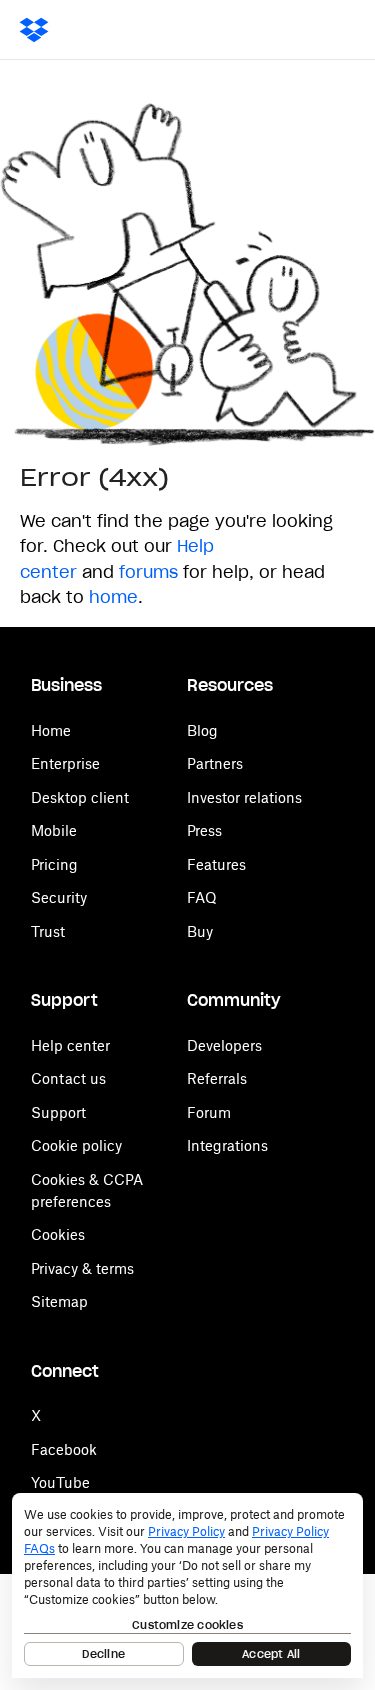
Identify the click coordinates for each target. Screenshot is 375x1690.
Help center (70, 1045)
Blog (202, 730)
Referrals (217, 1078)
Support (58, 1112)
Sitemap (59, 1301)
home (113, 597)
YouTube (60, 1482)
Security (59, 897)
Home (51, 730)
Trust (48, 931)
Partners (215, 763)
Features (216, 864)
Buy (200, 931)
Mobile (54, 830)
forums (148, 572)
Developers (224, 1045)
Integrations (227, 1145)
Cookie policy (76, 1145)
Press (204, 830)
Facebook (64, 1449)
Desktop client (80, 797)
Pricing (54, 864)
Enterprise (65, 763)
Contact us (68, 1078)
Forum (209, 1112)
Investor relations (244, 797)
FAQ (202, 897)
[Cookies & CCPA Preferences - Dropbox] (187, 1585)
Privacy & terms (82, 1268)
